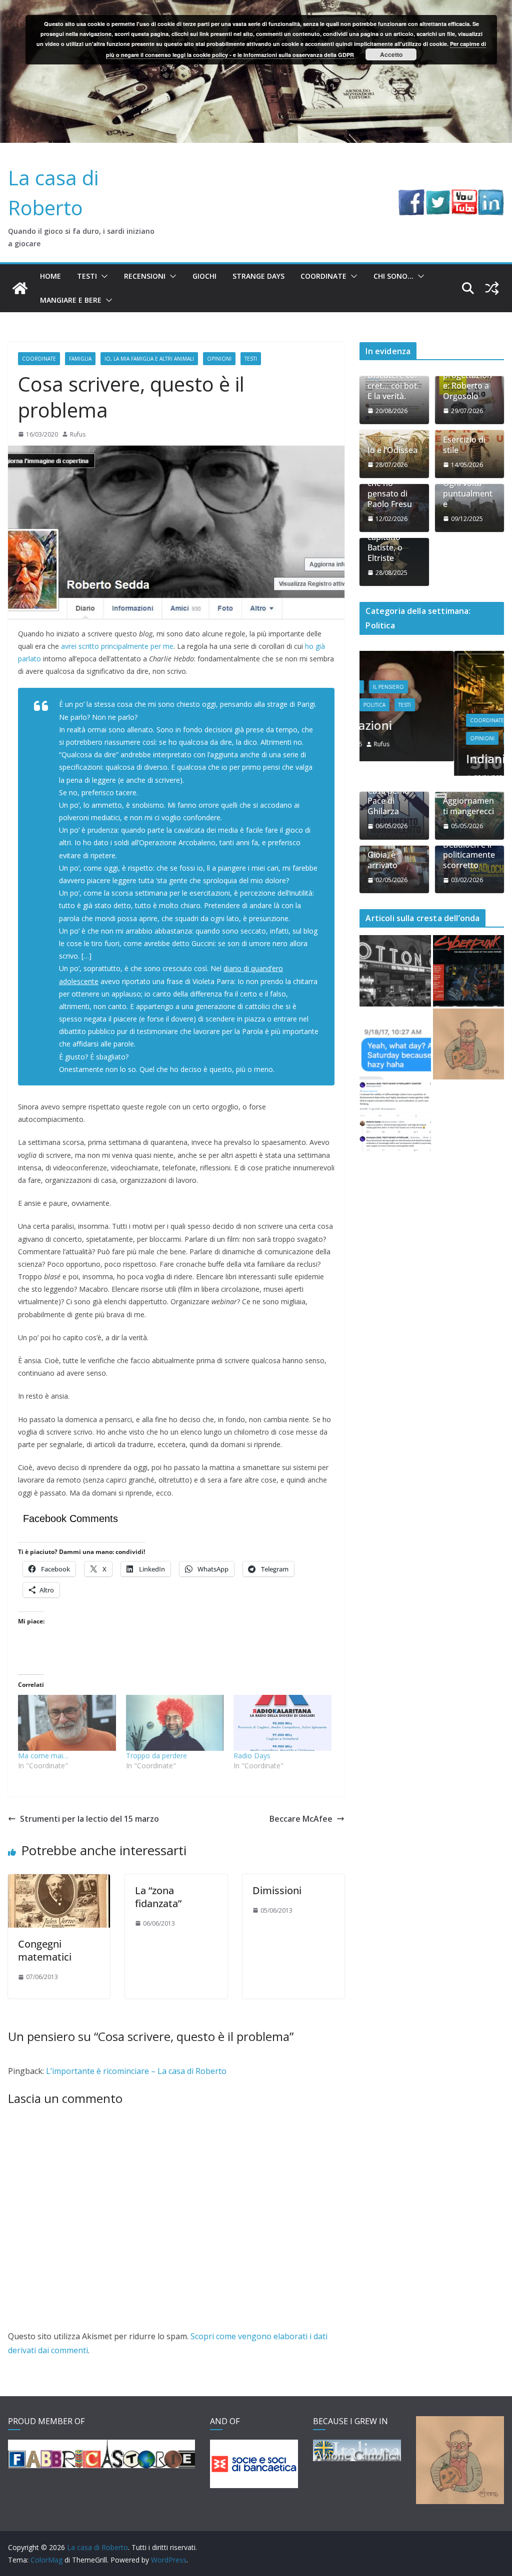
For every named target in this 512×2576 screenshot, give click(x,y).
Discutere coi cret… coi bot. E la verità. (393, 386)
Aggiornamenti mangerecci (468, 826)
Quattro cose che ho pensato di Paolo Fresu (392, 488)
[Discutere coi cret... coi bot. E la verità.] (395, 1136)
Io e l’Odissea (392, 450)
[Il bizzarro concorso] (468, 1063)
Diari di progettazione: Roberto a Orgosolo (467, 380)
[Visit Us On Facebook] (411, 196)
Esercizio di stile (464, 445)
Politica (424, 738)
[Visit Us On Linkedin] (491, 196)
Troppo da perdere (156, 1756)
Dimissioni (277, 1890)
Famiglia (80, 359)
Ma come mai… (43, 1756)
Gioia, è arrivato (382, 880)
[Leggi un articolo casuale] (492, 288)
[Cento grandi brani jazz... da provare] (395, 990)
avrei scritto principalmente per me (117, 646)
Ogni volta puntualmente (468, 494)
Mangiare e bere (71, 300)
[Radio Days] (282, 1723)
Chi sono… (393, 276)
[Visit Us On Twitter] (438, 196)
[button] (102, 276)
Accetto (391, 54)
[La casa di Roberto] (256, 7)
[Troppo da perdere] (175, 1723)
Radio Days (252, 1756)
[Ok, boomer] (468, 990)
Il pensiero (438, 720)
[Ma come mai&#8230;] (67, 1723)
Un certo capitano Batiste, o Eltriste (385, 542)
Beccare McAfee (301, 1819)
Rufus (78, 434)
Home (50, 276)
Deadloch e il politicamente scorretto (469, 874)
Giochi (204, 276)
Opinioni (219, 359)
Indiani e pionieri (419, 759)
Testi (87, 276)
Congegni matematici (45, 1950)
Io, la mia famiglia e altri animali (149, 359)
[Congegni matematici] (59, 1881)
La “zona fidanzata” (158, 1897)
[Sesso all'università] (395, 1063)
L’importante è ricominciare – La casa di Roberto (136, 2071)
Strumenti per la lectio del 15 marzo (89, 1819)
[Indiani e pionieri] (432, 657)
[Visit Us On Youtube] (464, 196)
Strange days (258, 276)
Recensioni (145, 276)
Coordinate (323, 276)
